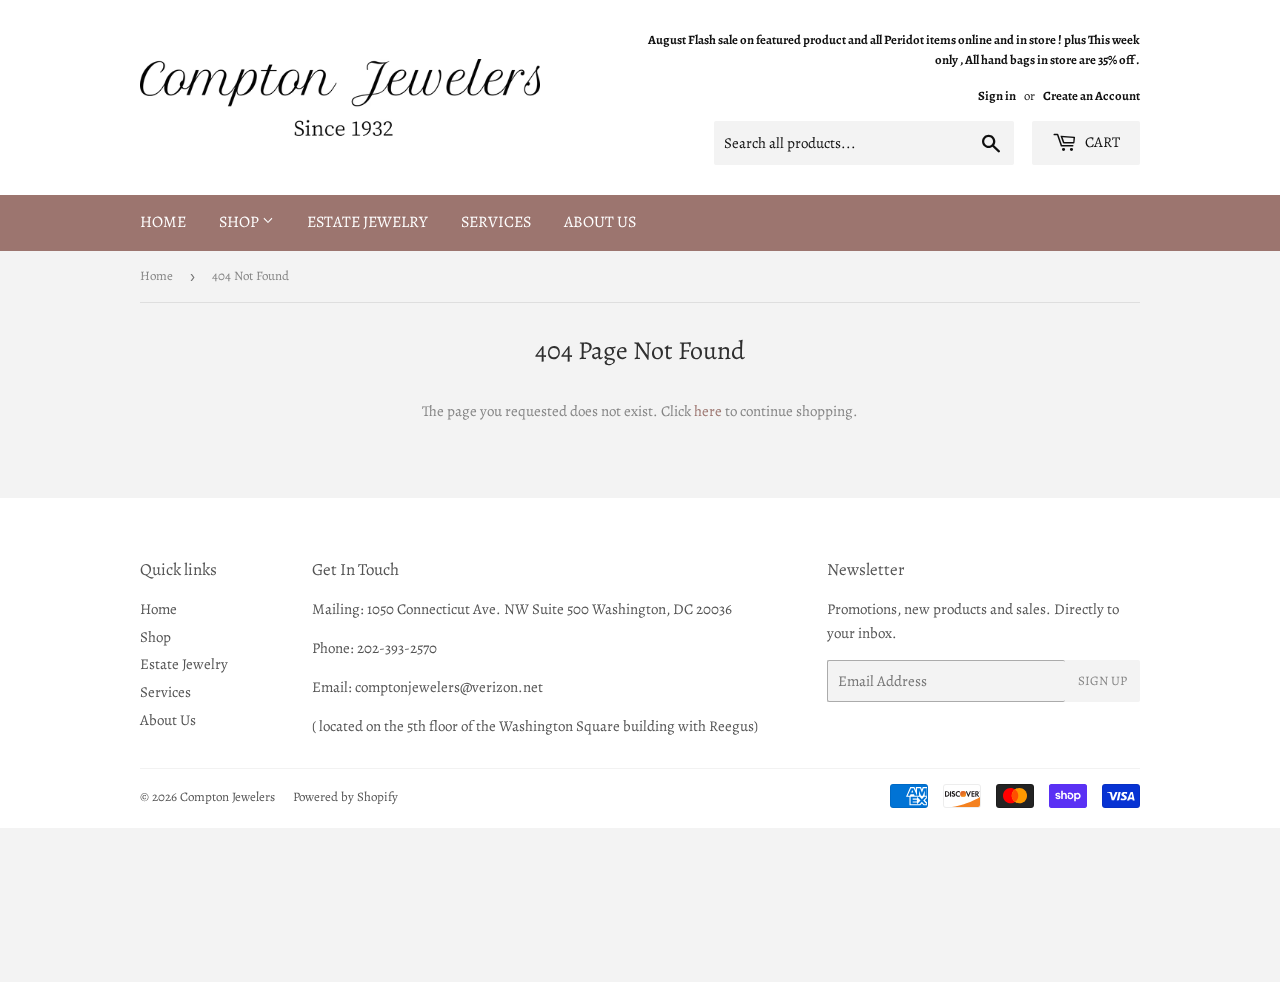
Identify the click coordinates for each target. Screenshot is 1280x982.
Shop (240, 222)
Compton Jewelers (227, 796)
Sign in (997, 95)
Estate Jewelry (367, 222)
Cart (1101, 142)
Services (496, 222)
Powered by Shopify (345, 796)
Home (163, 222)
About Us (600, 222)
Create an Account (1091, 95)
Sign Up (1102, 680)
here (708, 411)
